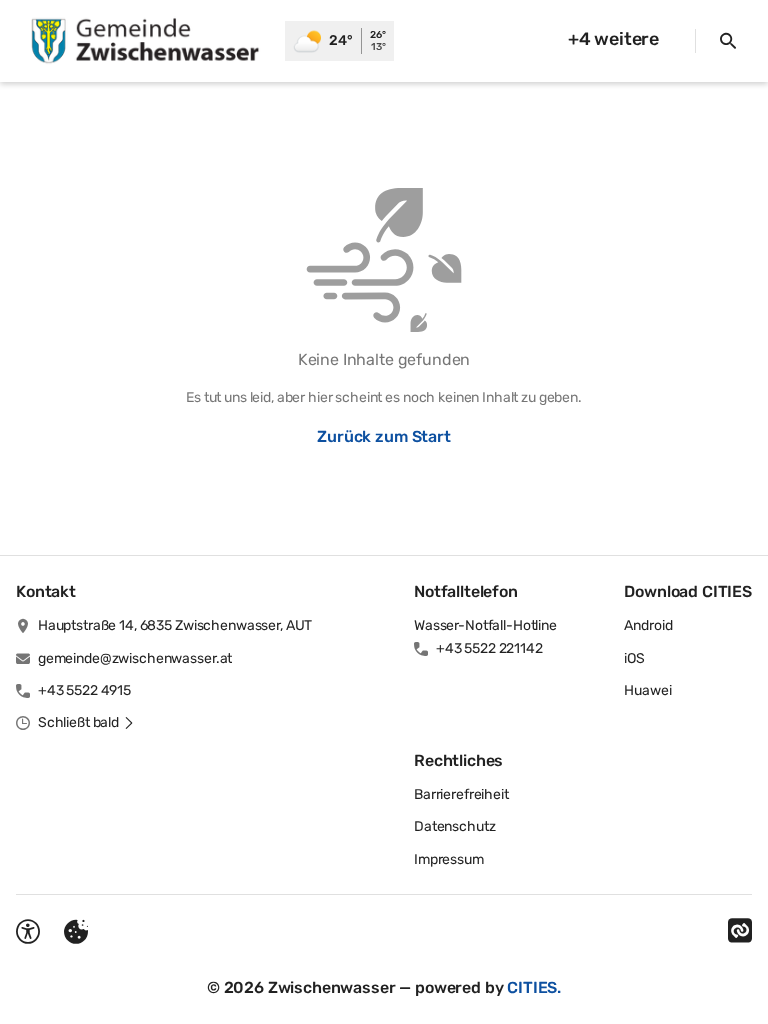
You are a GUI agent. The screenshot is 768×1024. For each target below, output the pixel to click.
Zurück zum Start (383, 436)
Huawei (647, 690)
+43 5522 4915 (84, 690)
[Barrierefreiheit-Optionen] (28, 932)
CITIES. (534, 987)
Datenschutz (454, 826)
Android (648, 625)
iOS (634, 658)
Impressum (449, 859)
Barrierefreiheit (461, 794)
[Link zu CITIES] (740, 931)
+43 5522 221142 (489, 648)
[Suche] (728, 41)
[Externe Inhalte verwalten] (76, 932)
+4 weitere (613, 39)
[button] (86, 723)
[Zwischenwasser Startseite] (142, 41)
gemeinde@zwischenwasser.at (135, 658)
